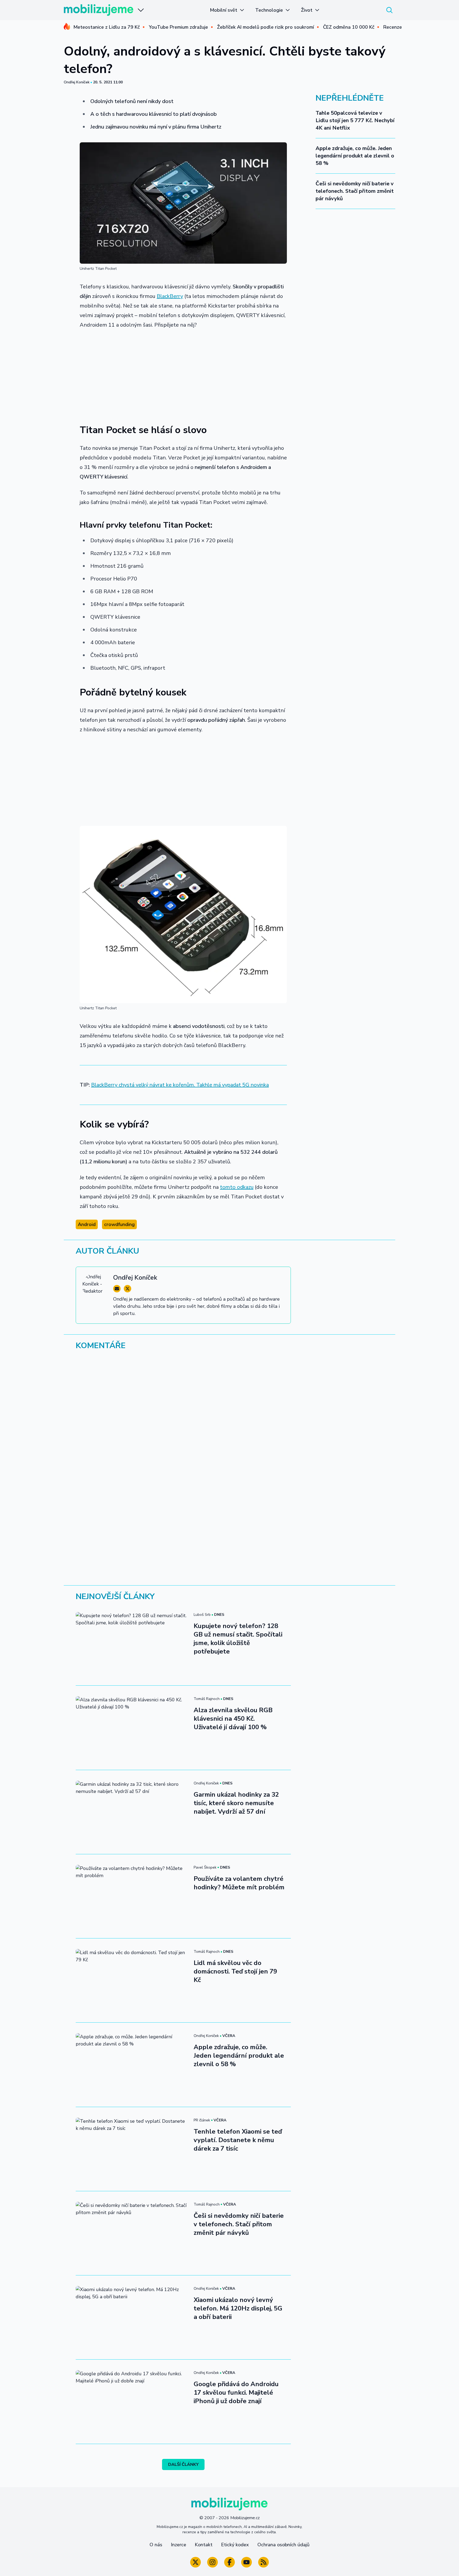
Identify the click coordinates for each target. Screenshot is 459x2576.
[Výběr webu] (141, 10)
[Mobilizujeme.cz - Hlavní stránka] (99, 10)
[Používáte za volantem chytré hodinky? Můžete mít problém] (131, 1896)
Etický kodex (235, 2545)
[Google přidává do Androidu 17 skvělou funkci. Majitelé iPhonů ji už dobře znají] (131, 2402)
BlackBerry (170, 296)
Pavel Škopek (205, 1867)
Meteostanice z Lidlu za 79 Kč (107, 27)
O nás (156, 2545)
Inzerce (178, 2545)
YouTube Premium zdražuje (178, 27)
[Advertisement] (183, 373)
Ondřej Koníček (77, 82)
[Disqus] (229, 1428)
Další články (183, 2464)
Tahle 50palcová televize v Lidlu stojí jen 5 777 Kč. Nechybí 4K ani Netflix (355, 120)
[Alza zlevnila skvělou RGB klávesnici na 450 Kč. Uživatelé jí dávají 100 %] (131, 1728)
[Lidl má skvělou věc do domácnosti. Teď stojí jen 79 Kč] (131, 1980)
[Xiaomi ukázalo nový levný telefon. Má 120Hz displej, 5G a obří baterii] (131, 2317)
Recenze (393, 27)
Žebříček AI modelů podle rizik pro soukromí (265, 27)
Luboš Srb (202, 1615)
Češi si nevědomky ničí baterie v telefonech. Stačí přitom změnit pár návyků (355, 191)
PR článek (202, 2120)
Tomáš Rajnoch (207, 1699)
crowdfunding (119, 1224)
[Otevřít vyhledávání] (389, 10)
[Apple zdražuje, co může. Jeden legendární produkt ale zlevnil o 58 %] (131, 2065)
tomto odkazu (237, 1187)
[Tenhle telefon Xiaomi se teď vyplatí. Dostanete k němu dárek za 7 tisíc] (131, 2149)
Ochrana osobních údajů (283, 2545)
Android (87, 1224)
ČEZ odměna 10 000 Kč (349, 27)
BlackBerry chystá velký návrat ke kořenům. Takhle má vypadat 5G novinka (180, 1085)
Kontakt (204, 2545)
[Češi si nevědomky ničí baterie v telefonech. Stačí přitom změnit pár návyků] (131, 2233)
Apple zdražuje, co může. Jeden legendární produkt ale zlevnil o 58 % (355, 156)
